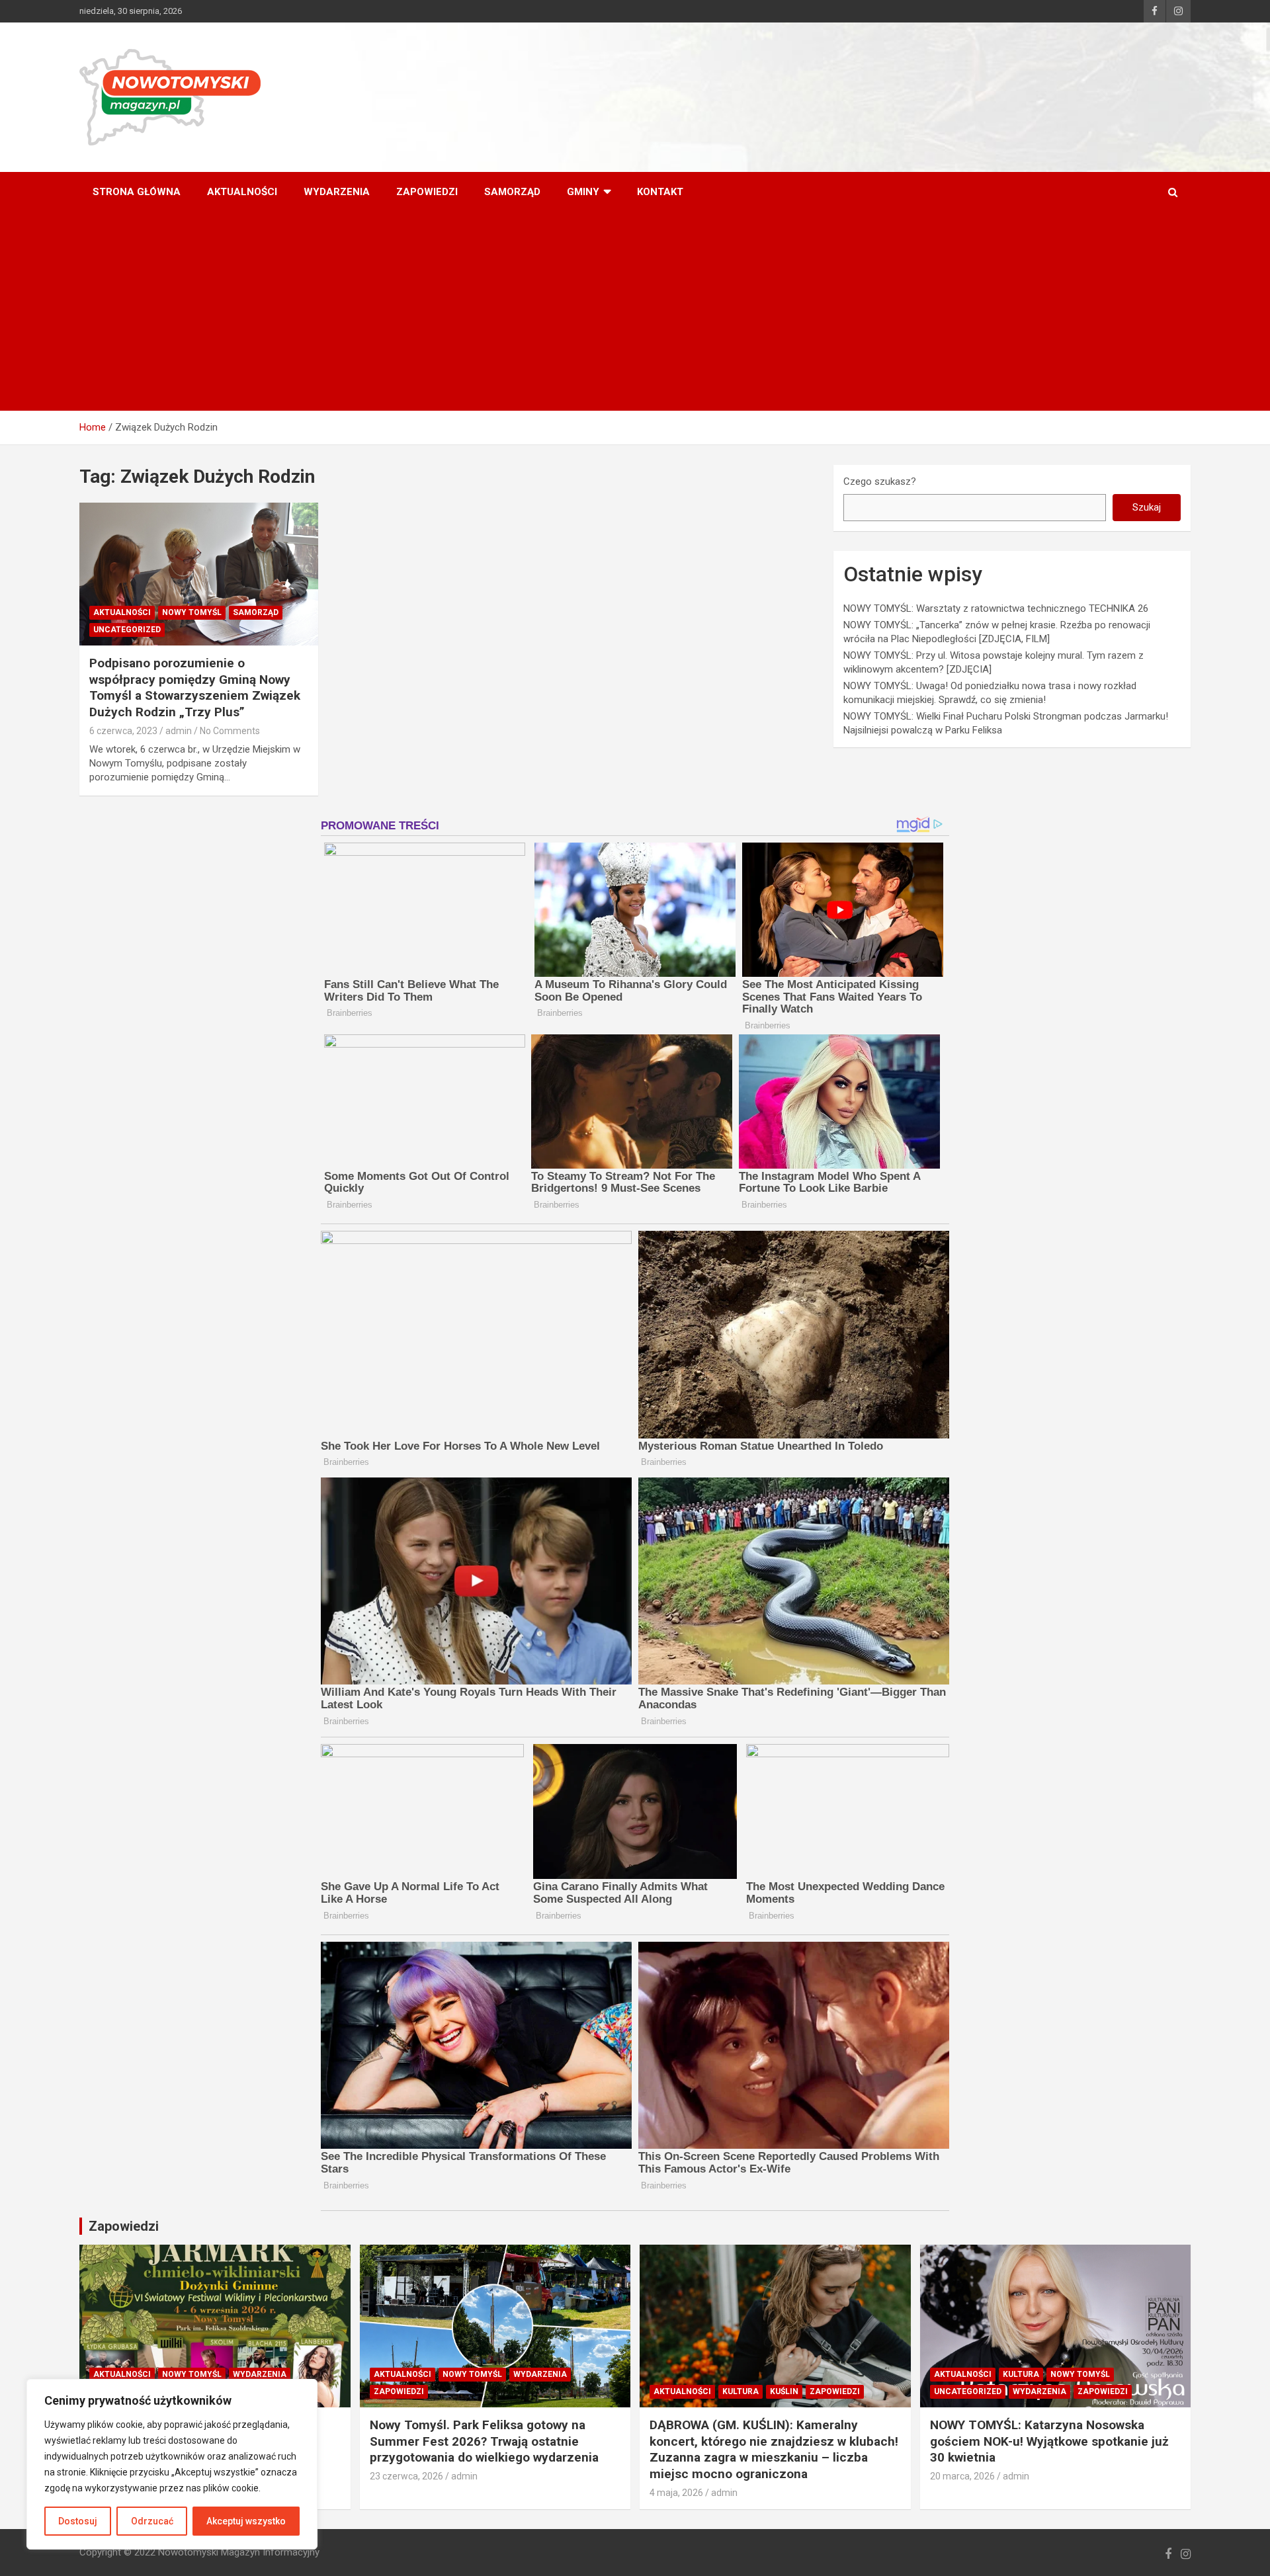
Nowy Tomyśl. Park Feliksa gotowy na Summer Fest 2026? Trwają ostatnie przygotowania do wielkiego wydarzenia (484, 2441)
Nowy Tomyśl (192, 612)
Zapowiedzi (427, 192)
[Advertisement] (635, 312)
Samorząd (512, 192)
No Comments (230, 731)
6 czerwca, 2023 (123, 731)
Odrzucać (152, 2521)
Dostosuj (78, 2521)
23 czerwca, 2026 (406, 2476)
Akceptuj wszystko (246, 2521)
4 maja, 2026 (676, 2493)
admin (179, 731)
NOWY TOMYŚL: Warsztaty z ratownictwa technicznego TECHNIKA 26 (996, 608)
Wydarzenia (337, 192)
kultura (741, 2391)
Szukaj (1147, 507)
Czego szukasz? (880, 481)
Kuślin (784, 2391)
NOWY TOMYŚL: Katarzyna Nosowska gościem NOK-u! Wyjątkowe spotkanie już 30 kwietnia (1049, 2441)
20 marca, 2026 (962, 2476)
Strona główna (137, 192)
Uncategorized (127, 630)
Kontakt (660, 192)
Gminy (583, 192)
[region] (172, 2464)
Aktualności (242, 192)
